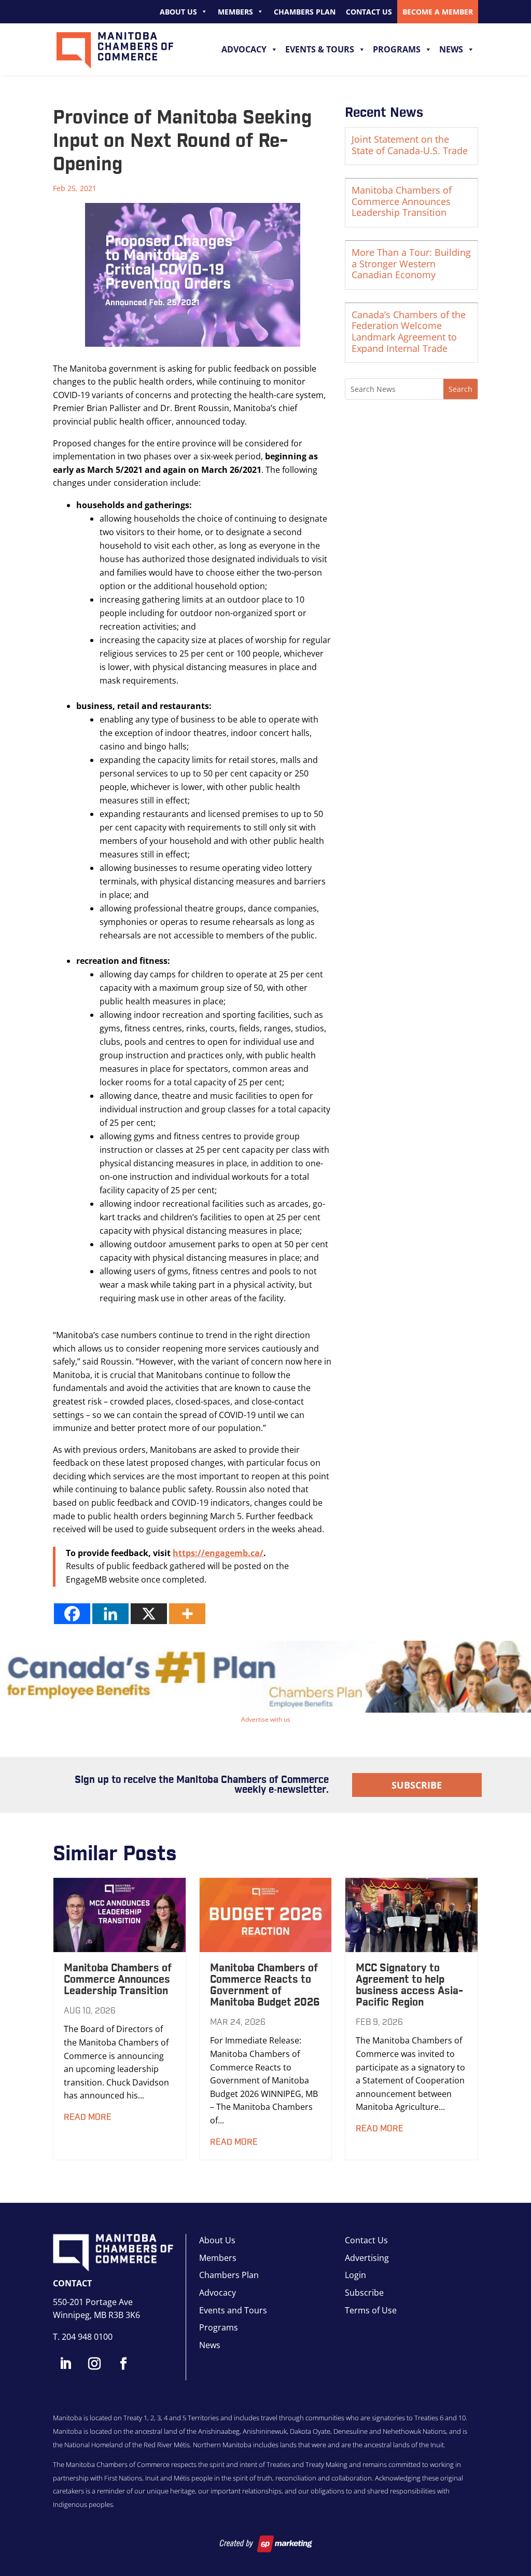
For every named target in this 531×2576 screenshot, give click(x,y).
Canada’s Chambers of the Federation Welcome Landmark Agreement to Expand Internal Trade (409, 331)
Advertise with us (266, 1719)
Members (235, 12)
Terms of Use (371, 2310)
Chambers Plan (305, 12)
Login (355, 2275)
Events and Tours (233, 2310)
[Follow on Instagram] (94, 2364)
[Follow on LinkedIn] (65, 2364)
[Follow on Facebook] (123, 2364)
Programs (397, 49)
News (451, 49)
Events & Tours (320, 49)
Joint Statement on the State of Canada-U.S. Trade (410, 145)
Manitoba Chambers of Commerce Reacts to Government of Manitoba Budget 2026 (265, 1985)
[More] (187, 1614)
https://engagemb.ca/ (218, 1553)
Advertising (367, 2258)
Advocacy (244, 49)
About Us (178, 12)
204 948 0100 (87, 2337)
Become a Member (438, 12)
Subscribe (417, 1785)
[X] (149, 1614)
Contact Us (369, 12)
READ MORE (88, 2117)
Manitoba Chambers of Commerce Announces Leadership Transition (402, 201)
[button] (265, 1677)
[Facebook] (72, 1614)
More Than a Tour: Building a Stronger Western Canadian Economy (411, 263)
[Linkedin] (110, 1614)
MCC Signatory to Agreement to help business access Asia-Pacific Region (409, 1985)
